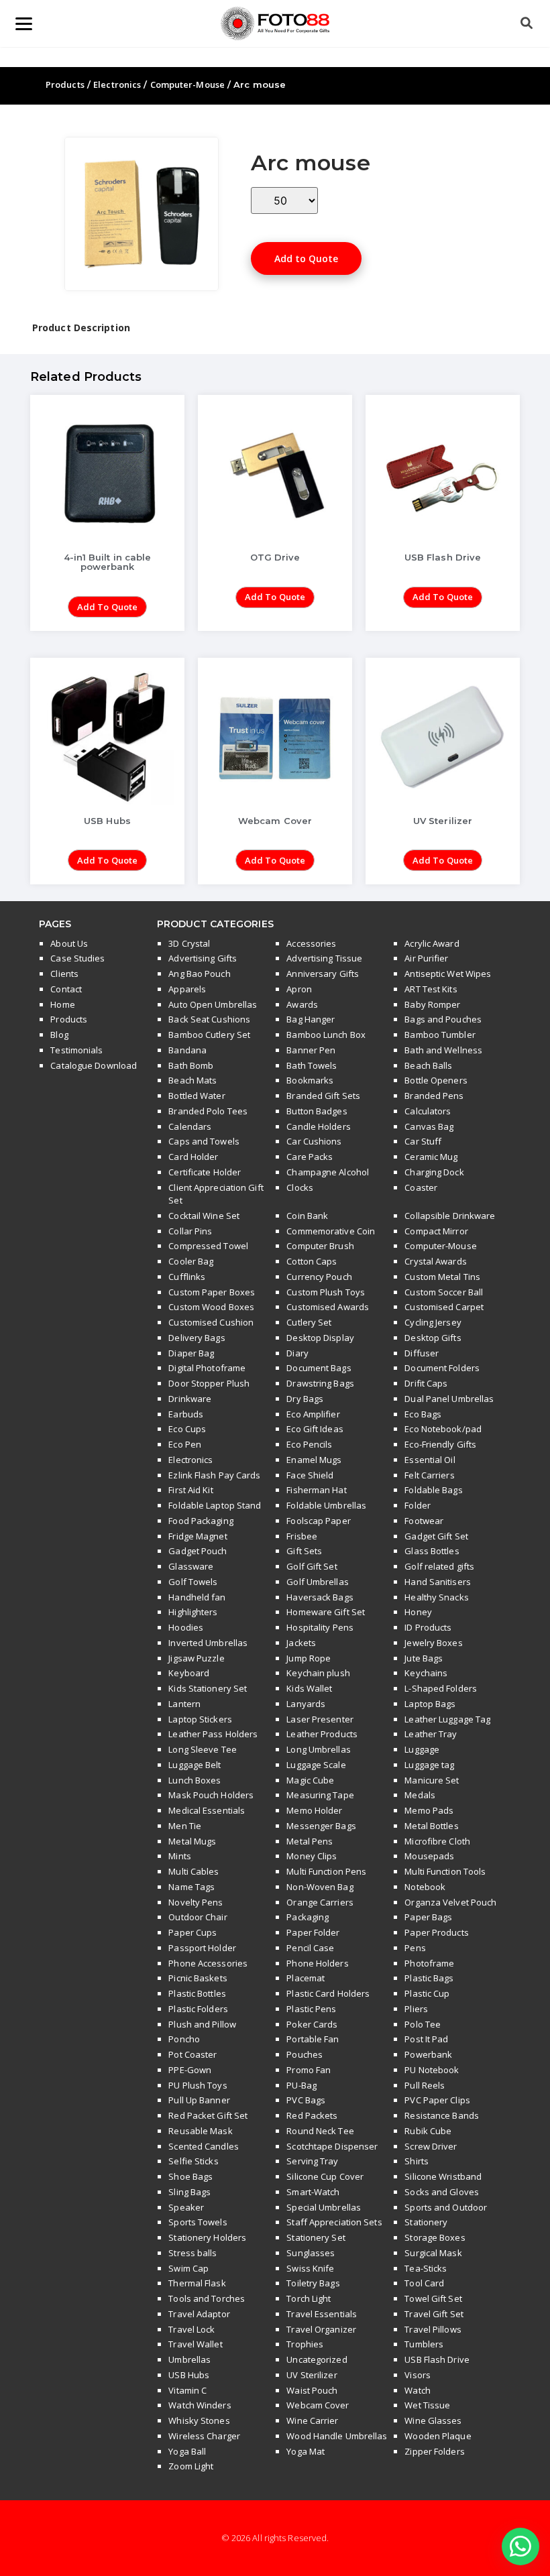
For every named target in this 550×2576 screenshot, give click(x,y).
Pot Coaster (192, 2054)
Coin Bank (307, 1216)
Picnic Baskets (198, 1978)
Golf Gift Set (312, 1566)
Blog (59, 1035)
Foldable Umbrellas (326, 1505)
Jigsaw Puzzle (196, 1658)
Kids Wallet (309, 1688)
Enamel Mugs (314, 1460)
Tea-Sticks (426, 2268)
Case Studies (77, 958)
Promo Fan (309, 2070)
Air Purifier (426, 958)
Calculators (428, 1111)
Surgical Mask (433, 2253)
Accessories (311, 943)
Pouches (305, 2054)
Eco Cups (187, 1429)
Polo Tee (423, 2024)
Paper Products (436, 1932)
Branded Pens (434, 1096)
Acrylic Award (432, 943)
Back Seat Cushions (209, 1019)
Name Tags (191, 1887)
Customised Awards (328, 1307)
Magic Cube (310, 1780)
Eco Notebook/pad (443, 1429)
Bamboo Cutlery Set (209, 1035)
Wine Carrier (312, 2420)
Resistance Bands (442, 2115)
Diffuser (422, 1353)
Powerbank (428, 2054)
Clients (64, 974)
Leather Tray (431, 1734)
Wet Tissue (427, 2405)
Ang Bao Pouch (199, 974)
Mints (180, 1856)
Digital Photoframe (207, 1368)
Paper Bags (428, 1917)
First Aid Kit (190, 1490)
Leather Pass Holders (213, 1734)
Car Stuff (423, 1141)
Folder (418, 1505)
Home (62, 1004)
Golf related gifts (439, 1566)
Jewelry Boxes (433, 1643)
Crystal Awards (435, 1261)
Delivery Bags (197, 1338)
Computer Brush (320, 1246)
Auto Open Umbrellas (213, 1004)
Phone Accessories (208, 1963)
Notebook (425, 1887)
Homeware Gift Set (326, 1612)
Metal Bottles (431, 1826)
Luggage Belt (195, 1765)
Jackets (301, 1643)
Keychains (426, 1673)
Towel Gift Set (433, 2298)
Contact (66, 989)
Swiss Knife (310, 2268)
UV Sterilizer (312, 2375)
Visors (418, 2375)
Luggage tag (429, 1765)
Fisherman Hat (316, 1490)
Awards (302, 1004)
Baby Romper (432, 1004)
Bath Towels (312, 1065)
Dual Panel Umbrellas (449, 1399)
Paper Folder (313, 1932)
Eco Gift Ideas (315, 1429)
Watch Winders (200, 2405)
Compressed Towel (208, 1246)
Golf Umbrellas (317, 1582)
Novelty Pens (196, 1902)
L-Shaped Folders (441, 1688)
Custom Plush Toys (326, 1292)
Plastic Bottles (197, 1993)
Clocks (300, 1187)
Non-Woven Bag (320, 1887)
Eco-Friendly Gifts (440, 1444)
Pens (415, 1948)
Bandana (187, 1050)
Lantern (184, 1704)
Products (65, 84)
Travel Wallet (195, 2344)
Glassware (191, 1566)
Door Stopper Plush (209, 1383)
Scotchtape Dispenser (332, 2146)
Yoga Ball (187, 2451)
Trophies (305, 2344)
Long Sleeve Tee (203, 1749)
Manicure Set (432, 1780)
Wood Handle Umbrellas (337, 2436)
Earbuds (186, 1414)
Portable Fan (313, 2039)
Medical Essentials (207, 1810)
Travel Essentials (322, 2314)
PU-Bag (301, 2085)
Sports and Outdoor (446, 2207)
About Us (69, 943)
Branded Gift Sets (323, 1096)
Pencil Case (310, 1948)
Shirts (417, 2161)
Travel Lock (191, 2329)
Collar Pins (190, 1231)
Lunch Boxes (195, 1780)
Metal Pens (310, 1841)
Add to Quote (306, 258)
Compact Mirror (436, 1231)
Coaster (421, 1187)
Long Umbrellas (318, 1749)
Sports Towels (198, 2222)
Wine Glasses (433, 2420)
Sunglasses (311, 2253)
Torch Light (309, 2298)
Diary (297, 1353)
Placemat (306, 1978)
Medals (420, 1795)
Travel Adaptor (199, 2314)
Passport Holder (202, 1948)
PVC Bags (306, 2100)
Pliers (416, 2009)
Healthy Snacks (436, 1597)
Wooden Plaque (438, 2436)
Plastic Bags (429, 1978)
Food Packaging (201, 1521)
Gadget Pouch (198, 1551)
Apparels (187, 989)
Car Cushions (314, 1141)
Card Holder (193, 1157)
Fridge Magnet (198, 1536)
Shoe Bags (190, 2176)
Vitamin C (187, 2390)
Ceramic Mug (431, 1157)
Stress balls (192, 2253)
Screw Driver (431, 2146)
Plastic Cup (427, 1993)
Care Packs (310, 1157)
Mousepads (429, 1856)
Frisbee (302, 1536)
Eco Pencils (309, 1444)
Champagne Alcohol (328, 1172)
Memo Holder (314, 1810)
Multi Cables (194, 1871)
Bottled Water (197, 1096)
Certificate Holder (205, 1172)
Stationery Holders (207, 2237)
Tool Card (424, 2283)
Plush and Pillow (202, 2024)
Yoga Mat (306, 2451)
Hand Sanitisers (438, 1582)
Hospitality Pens (320, 1627)
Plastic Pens (311, 2009)
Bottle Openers (436, 1080)
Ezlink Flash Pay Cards (214, 1475)
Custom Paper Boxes (212, 1292)
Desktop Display (320, 1338)
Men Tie (185, 1826)
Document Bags (319, 1368)
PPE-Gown (190, 2070)
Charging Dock (434, 1172)
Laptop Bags (430, 1704)
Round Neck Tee (320, 2131)
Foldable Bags (433, 1490)
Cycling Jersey (433, 1322)
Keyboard (189, 1673)
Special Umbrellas (324, 2207)
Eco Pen (185, 1444)
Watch (418, 2390)
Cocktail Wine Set (204, 1216)
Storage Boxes (435, 2237)
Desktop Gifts (433, 1338)
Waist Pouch (312, 2390)
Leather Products (322, 1734)
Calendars (190, 1126)
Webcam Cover (318, 2405)
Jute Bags (424, 1658)
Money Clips (312, 1856)
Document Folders (442, 1368)
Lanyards (306, 1704)
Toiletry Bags (313, 2283)
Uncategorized (317, 2359)
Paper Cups (192, 1932)
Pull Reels (425, 2085)
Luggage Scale (316, 1765)
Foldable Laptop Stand (215, 1505)
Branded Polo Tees (208, 1111)
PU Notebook (432, 2070)
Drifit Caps (426, 1383)
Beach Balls (428, 1065)
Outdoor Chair (198, 1917)
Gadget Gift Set (436, 1536)
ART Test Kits (431, 989)
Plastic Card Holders (328, 1993)
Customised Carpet (444, 1307)
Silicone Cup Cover (325, 2176)
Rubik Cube (428, 2131)
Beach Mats (192, 1080)
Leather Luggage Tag (447, 1719)
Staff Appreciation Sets (334, 2222)
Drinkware (190, 1399)
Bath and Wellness (443, 1050)
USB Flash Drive (437, 2359)
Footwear (424, 1521)
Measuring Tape (320, 1795)
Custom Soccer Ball (444, 1292)
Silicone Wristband (443, 2176)
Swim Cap (188, 2268)
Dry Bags (305, 1399)
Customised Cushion (211, 1322)
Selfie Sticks (193, 2161)
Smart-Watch (313, 2192)
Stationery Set (316, 2237)
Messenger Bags (321, 1826)
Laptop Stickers (200, 1719)
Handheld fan (197, 1597)
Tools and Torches (207, 2298)
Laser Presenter (320, 1719)
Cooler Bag (191, 1261)
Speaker (186, 2207)
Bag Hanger (311, 1019)
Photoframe (429, 1963)
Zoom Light (191, 2466)
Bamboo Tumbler (440, 1035)
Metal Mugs (192, 1841)
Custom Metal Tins (442, 1277)
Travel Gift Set (434, 2314)
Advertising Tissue (324, 958)
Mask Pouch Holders (211, 1795)
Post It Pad (426, 2039)
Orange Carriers (320, 1902)
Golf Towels (193, 1582)
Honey (418, 1612)
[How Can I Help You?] (520, 2547)
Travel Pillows (433, 2329)
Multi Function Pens (326, 1871)
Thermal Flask (197, 2283)
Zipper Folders (434, 2451)
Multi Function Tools (445, 1871)
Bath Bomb (191, 1065)
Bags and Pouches (443, 1019)
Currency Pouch (319, 1277)
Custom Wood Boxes (211, 1307)
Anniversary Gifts (323, 974)
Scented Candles (204, 2146)
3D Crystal (189, 943)
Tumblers (424, 2344)
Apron (299, 989)
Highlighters (193, 1612)
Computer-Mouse (187, 84)
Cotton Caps (312, 1261)
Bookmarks (310, 1080)
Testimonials (76, 1050)
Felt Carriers (429, 1475)
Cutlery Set (309, 1322)
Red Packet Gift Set (208, 2115)
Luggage (422, 1749)
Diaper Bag (191, 1353)
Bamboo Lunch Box (326, 1035)
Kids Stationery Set (208, 1688)
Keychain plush (318, 1673)
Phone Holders (317, 1963)
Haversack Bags (320, 1597)
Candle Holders (318, 1126)
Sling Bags (189, 2192)
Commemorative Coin (331, 1231)
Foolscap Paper (318, 1521)
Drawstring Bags (320, 1383)
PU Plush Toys (198, 2085)
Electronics (117, 84)
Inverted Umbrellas (208, 1643)
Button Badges (317, 1111)
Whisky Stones (199, 2420)
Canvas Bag (429, 1126)
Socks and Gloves (442, 2192)
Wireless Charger (204, 2436)
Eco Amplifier (313, 1414)
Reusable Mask (200, 2131)
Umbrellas (189, 2359)
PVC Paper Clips (437, 2100)
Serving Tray (312, 2161)
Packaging (308, 1917)
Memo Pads (429, 1810)
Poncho (184, 2039)
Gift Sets (304, 1551)
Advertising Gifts (203, 958)
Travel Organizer (321, 2329)
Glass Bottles (432, 1551)
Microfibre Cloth (437, 1841)
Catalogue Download (94, 1065)
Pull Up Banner (199, 2100)
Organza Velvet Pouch (450, 1902)
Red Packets (312, 2115)
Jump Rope (309, 1658)
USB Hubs (189, 2375)
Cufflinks (187, 1277)
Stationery (426, 2222)
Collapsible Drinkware (450, 1216)
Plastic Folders (198, 2009)
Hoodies (186, 1627)
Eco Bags (423, 1414)
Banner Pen (311, 1050)
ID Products (428, 1627)
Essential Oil (430, 1460)
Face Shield (310, 1475)
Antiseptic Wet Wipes (448, 974)
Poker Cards (312, 2024)
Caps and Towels (204, 1141)
